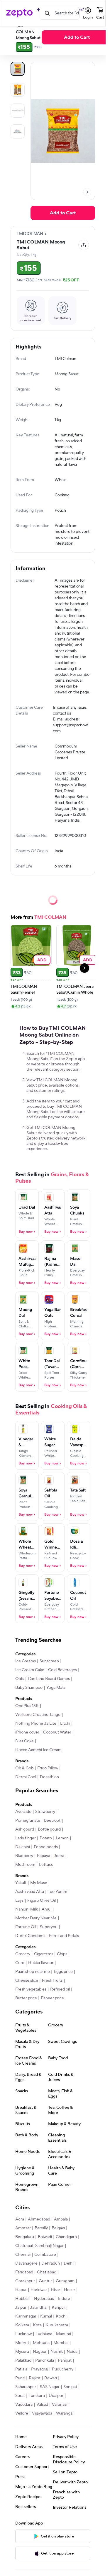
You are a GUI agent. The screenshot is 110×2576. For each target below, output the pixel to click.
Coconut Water (57, 1732)
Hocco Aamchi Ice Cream (38, 1750)
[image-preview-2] (18, 111)
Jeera (59, 1856)
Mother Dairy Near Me (36, 1918)
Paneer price (52, 1998)
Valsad (42, 2405)
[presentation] (87, 192)
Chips (62, 1954)
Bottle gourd (49, 1829)
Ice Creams (26, 1661)
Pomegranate (28, 1821)
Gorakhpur (25, 2281)
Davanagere (26, 2263)
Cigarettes (44, 1954)
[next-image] (87, 192)
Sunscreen (49, 1661)
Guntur (45, 2281)
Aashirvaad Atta (30, 1892)
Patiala (21, 2369)
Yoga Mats (56, 1688)
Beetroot (52, 1821)
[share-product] (84, 245)
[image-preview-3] (18, 131)
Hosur (70, 2290)
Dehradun (51, 2263)
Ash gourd (25, 1829)
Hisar (55, 2290)
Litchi (65, 1724)
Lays (19, 1901)
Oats (20, 1679)
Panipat (65, 2360)
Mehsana (41, 2343)
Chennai (23, 2255)
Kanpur (58, 2308)
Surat (20, 2396)
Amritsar (23, 2228)
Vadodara (24, 2405)
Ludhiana (44, 2334)
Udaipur (56, 2396)
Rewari (51, 2378)
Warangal (65, 2413)
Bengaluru (25, 2237)
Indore (64, 2299)
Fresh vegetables (31, 1989)
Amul (46, 1909)
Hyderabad (44, 2299)
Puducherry (63, 2369)
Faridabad (24, 2272)
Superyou (49, 1927)
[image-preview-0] (18, 69)
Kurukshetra (57, 2325)
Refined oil (60, 1989)
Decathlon (49, 1777)
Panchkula (45, 2360)
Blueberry (24, 1856)
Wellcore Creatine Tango (38, 1715)
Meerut (22, 2343)
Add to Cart (77, 37)
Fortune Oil (26, 1927)
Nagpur (40, 2352)
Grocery (23, 1954)
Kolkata (22, 2325)
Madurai (64, 2334)
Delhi (68, 2263)
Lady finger (26, 1838)
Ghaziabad (47, 2272)
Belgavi (58, 2228)
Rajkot (35, 2378)
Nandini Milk (27, 1909)
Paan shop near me (33, 1972)
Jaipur (21, 2308)
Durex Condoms (30, 1936)
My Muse (39, 1883)
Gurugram (65, 2281)
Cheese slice (27, 1981)
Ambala (61, 2219)
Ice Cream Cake (30, 1670)
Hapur (21, 2290)
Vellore (22, 2413)
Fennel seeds (46, 1847)
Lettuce (46, 1865)
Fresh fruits (52, 1981)
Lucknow (23, 2334)
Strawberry (45, 1812)
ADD (42, 960)
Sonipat (70, 2387)
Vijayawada (42, 2413)
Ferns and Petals (64, 1936)
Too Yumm (57, 1892)
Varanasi (60, 2405)
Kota (37, 2325)
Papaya (44, 1856)
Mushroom (25, 1865)
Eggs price (63, 1972)
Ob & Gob (24, 1768)
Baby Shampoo (29, 1688)
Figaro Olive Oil (42, 1901)
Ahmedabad (39, 2219)
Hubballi (23, 2299)
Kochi (61, 2316)
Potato (46, 1838)
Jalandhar (39, 2308)
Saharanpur (26, 2387)
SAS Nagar (50, 2387)
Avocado (23, 1812)
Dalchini (23, 1847)
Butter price (26, 1998)
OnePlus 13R (27, 1706)
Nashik (57, 2352)
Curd (20, 1963)
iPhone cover (27, 1732)
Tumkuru (37, 2396)
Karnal (46, 2316)
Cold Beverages (62, 1670)
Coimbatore (45, 2255)
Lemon (62, 1838)
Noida (72, 2352)
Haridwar (39, 2290)
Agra (20, 2219)
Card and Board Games (49, 1679)
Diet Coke (24, 1741)
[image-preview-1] (18, 90)
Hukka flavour (41, 1963)
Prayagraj (40, 2369)
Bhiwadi (45, 2237)
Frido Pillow (48, 1768)
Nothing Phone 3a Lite (36, 1724)
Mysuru (22, 2352)
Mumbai (61, 2343)
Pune (20, 2378)
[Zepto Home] (19, 13)
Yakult (21, 1883)
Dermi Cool (26, 1777)
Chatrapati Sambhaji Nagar (39, 2246)
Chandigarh (66, 2237)
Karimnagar (26, 2316)
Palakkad (23, 2360)
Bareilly (41, 2228)
